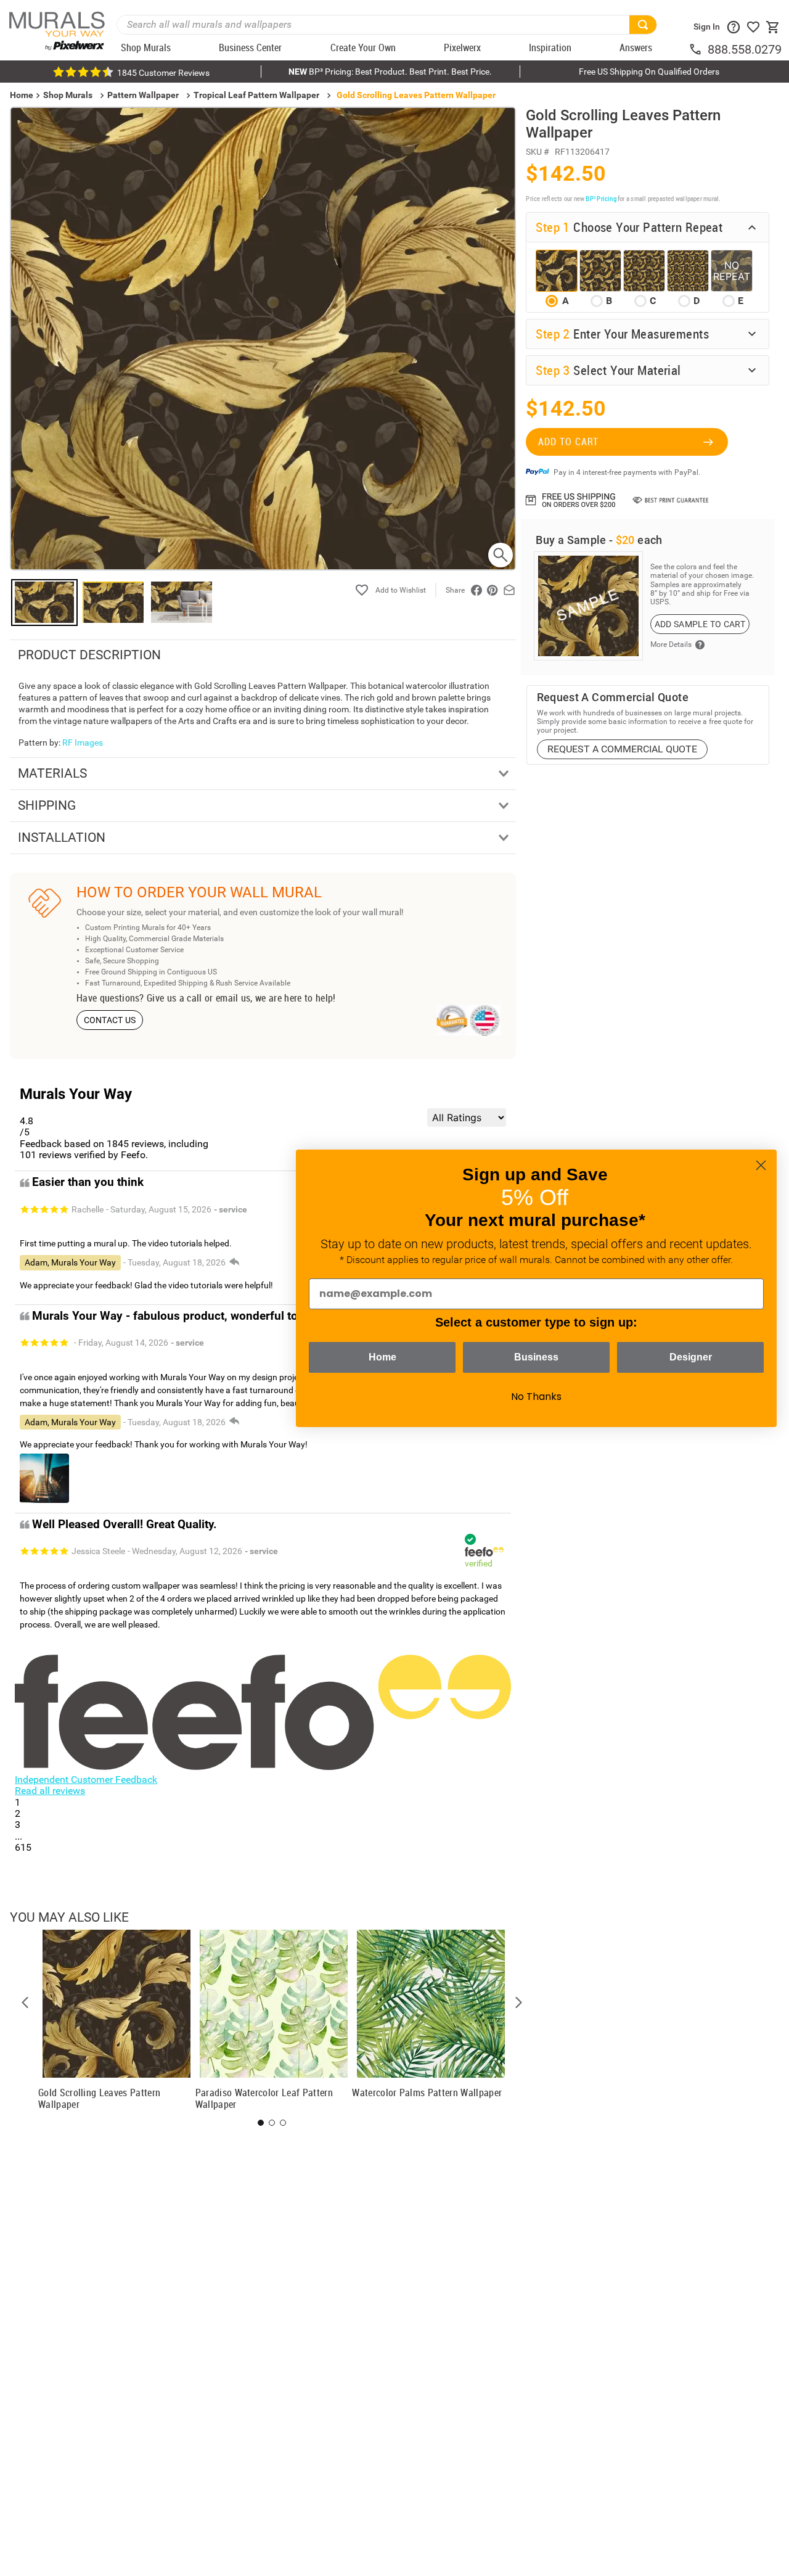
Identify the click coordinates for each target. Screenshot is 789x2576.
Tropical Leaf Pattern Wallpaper (256, 95)
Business (536, 1357)
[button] (25, 2002)
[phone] (698, 49)
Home (382, 1357)
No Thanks (536, 1397)
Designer (691, 1357)
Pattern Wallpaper (143, 95)
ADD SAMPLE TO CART (700, 624)
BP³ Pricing (601, 198)
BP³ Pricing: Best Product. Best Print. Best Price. (390, 72)
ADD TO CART (568, 442)
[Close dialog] (761, 1165)
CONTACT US (110, 1020)
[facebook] (476, 590)
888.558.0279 (745, 49)
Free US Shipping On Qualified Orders (649, 72)
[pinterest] (493, 590)
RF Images (83, 743)
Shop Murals (68, 95)
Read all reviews (50, 1791)
